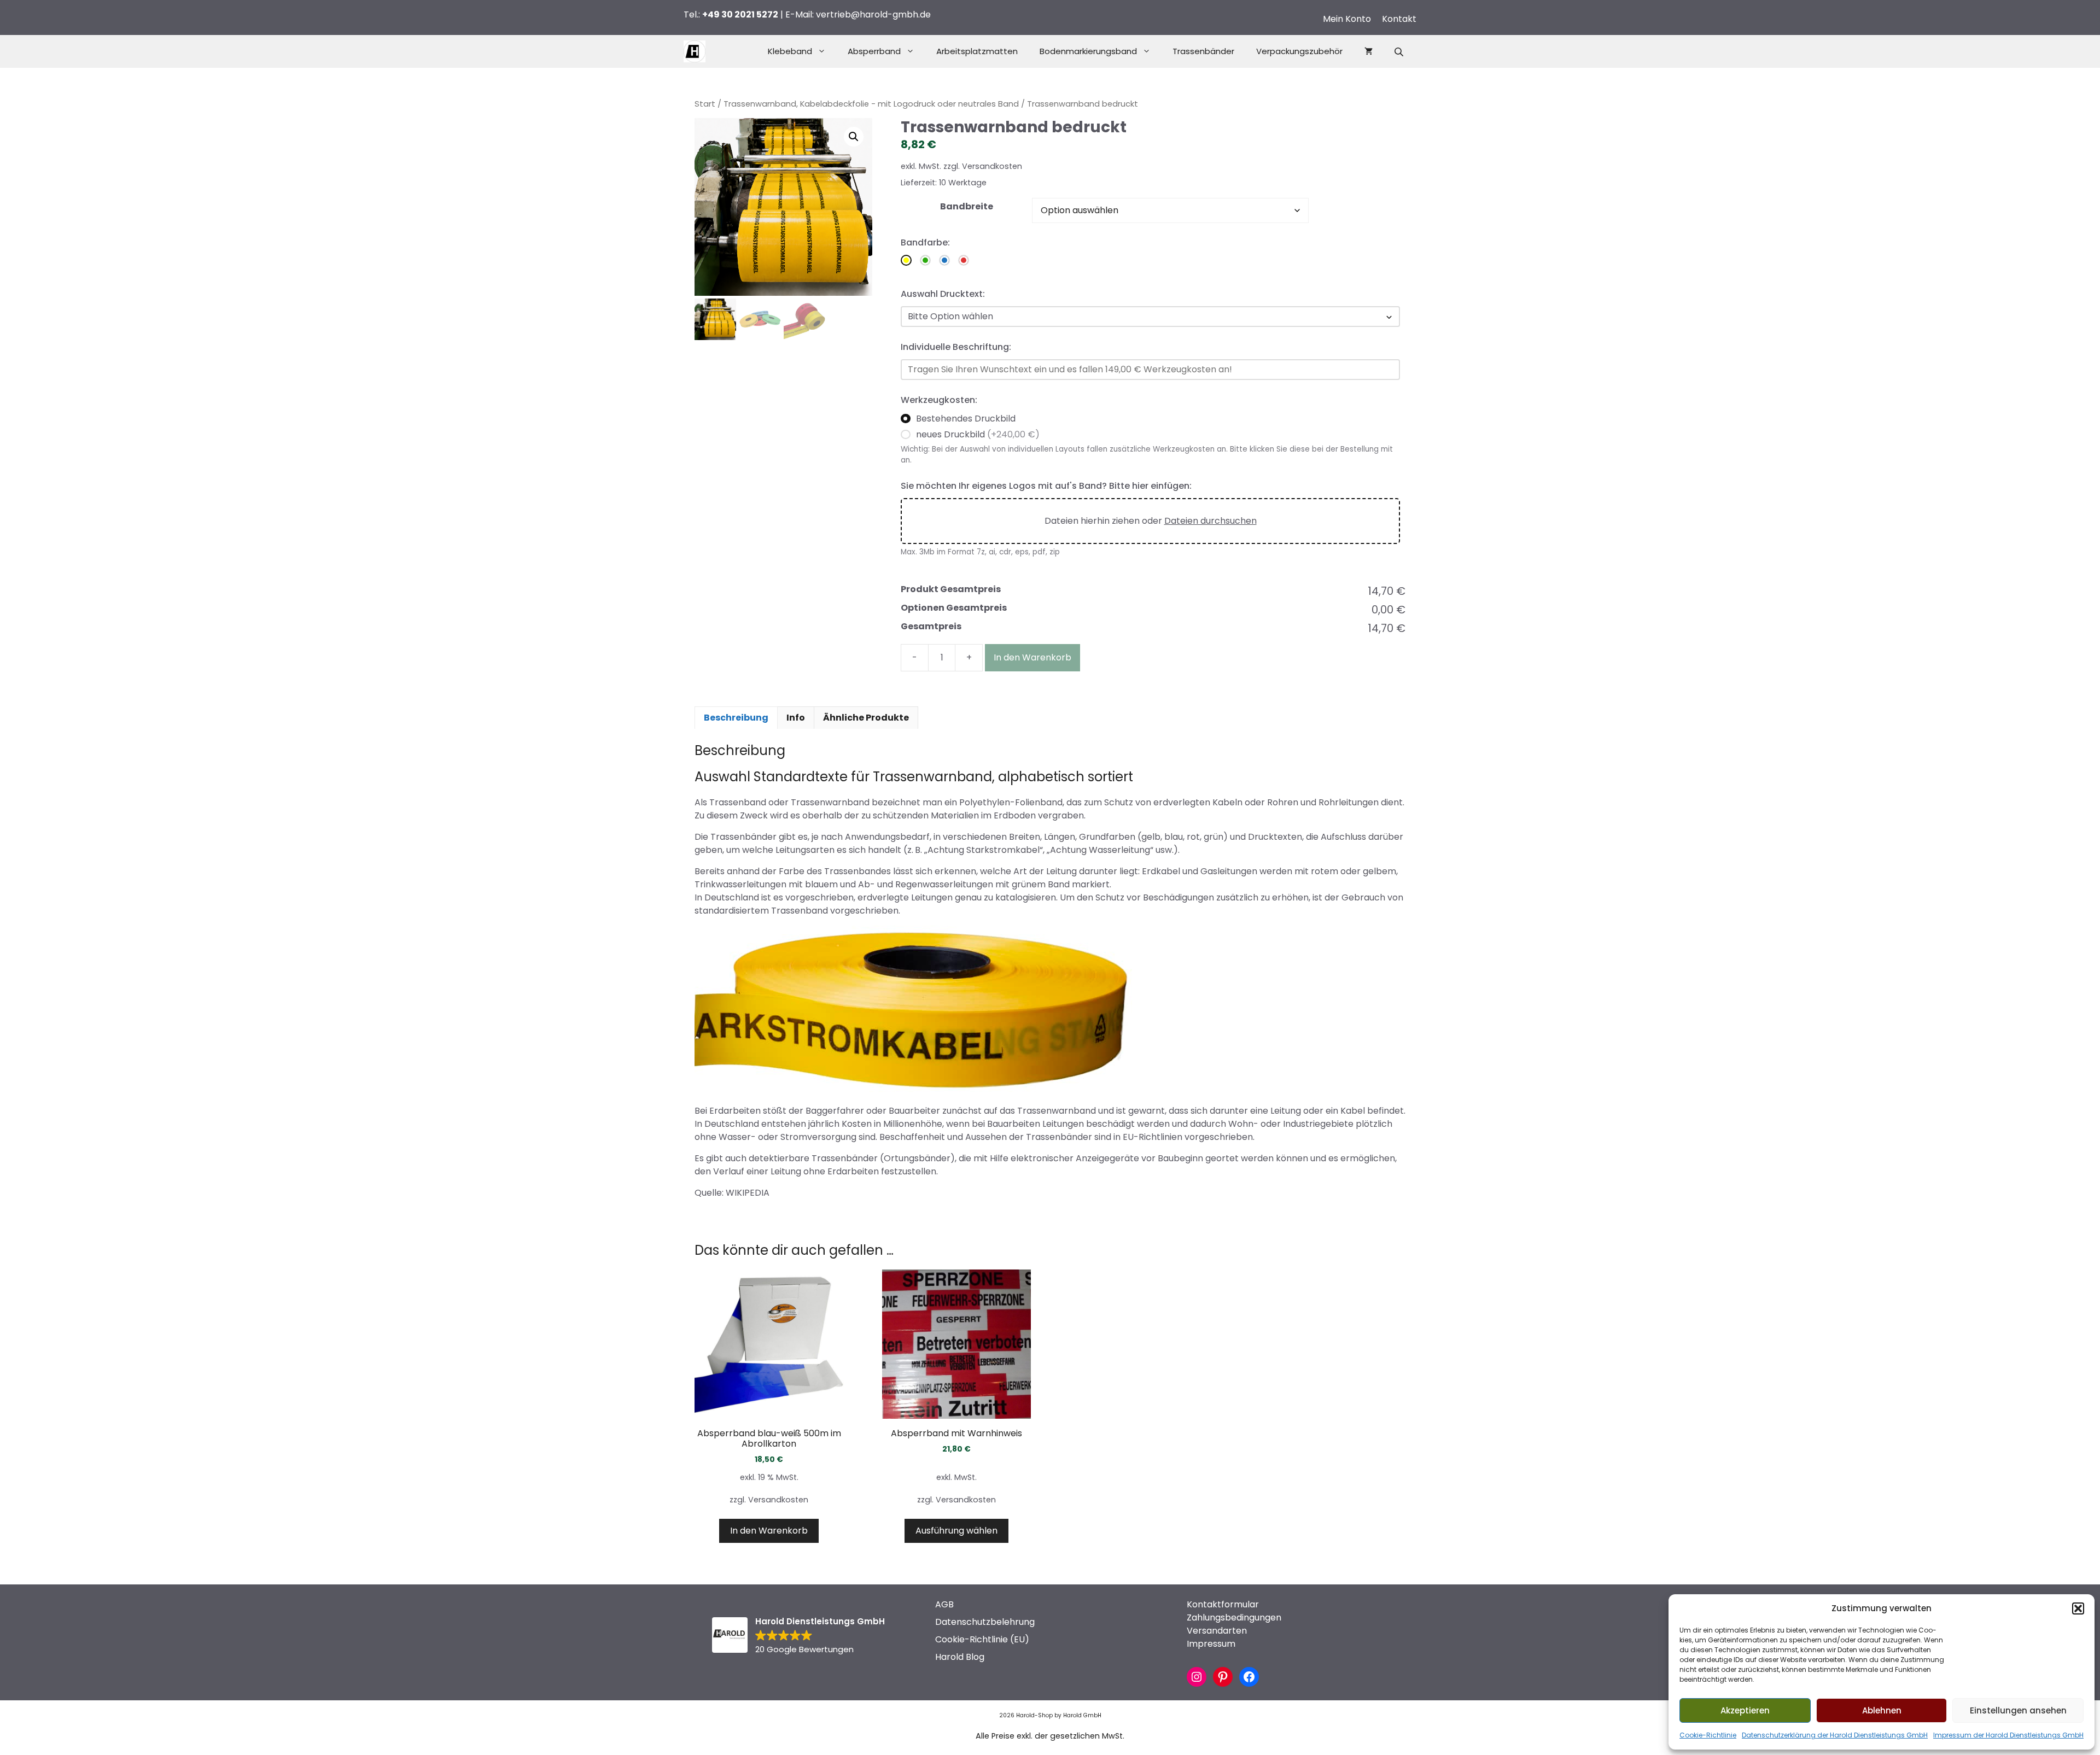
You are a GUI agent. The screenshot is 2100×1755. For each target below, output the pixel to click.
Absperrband (874, 51)
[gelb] (906, 260)
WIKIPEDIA (748, 1193)
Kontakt (1399, 19)
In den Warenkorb (1032, 657)
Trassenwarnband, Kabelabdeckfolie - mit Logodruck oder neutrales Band (871, 104)
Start (705, 104)
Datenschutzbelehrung (985, 1622)
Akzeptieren (1745, 1710)
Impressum (1211, 1644)
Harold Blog (960, 1657)
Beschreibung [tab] (736, 718)
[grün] (925, 260)
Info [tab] (796, 718)
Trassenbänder (1203, 51)
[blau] (944, 260)
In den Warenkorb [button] (769, 1531)
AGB (944, 1604)
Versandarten (1217, 1631)
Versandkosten (992, 166)
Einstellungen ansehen (2018, 1710)
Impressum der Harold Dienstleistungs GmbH (2008, 1735)
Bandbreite (967, 206)
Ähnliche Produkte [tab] (866, 718)
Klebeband (790, 51)
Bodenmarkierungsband (1088, 51)
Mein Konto (1347, 19)
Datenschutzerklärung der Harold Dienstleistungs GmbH (1835, 1735)
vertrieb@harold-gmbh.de (873, 14)
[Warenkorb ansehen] (1369, 51)
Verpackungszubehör (1299, 51)
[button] (2078, 1608)
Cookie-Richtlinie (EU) (982, 1639)
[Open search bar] (1400, 52)
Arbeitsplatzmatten (977, 51)
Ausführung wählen (956, 1531)
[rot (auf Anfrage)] (964, 260)
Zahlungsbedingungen (1234, 1617)
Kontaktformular (1223, 1604)
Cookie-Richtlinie (1708, 1735)
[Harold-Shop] (695, 51)
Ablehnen (1882, 1710)
